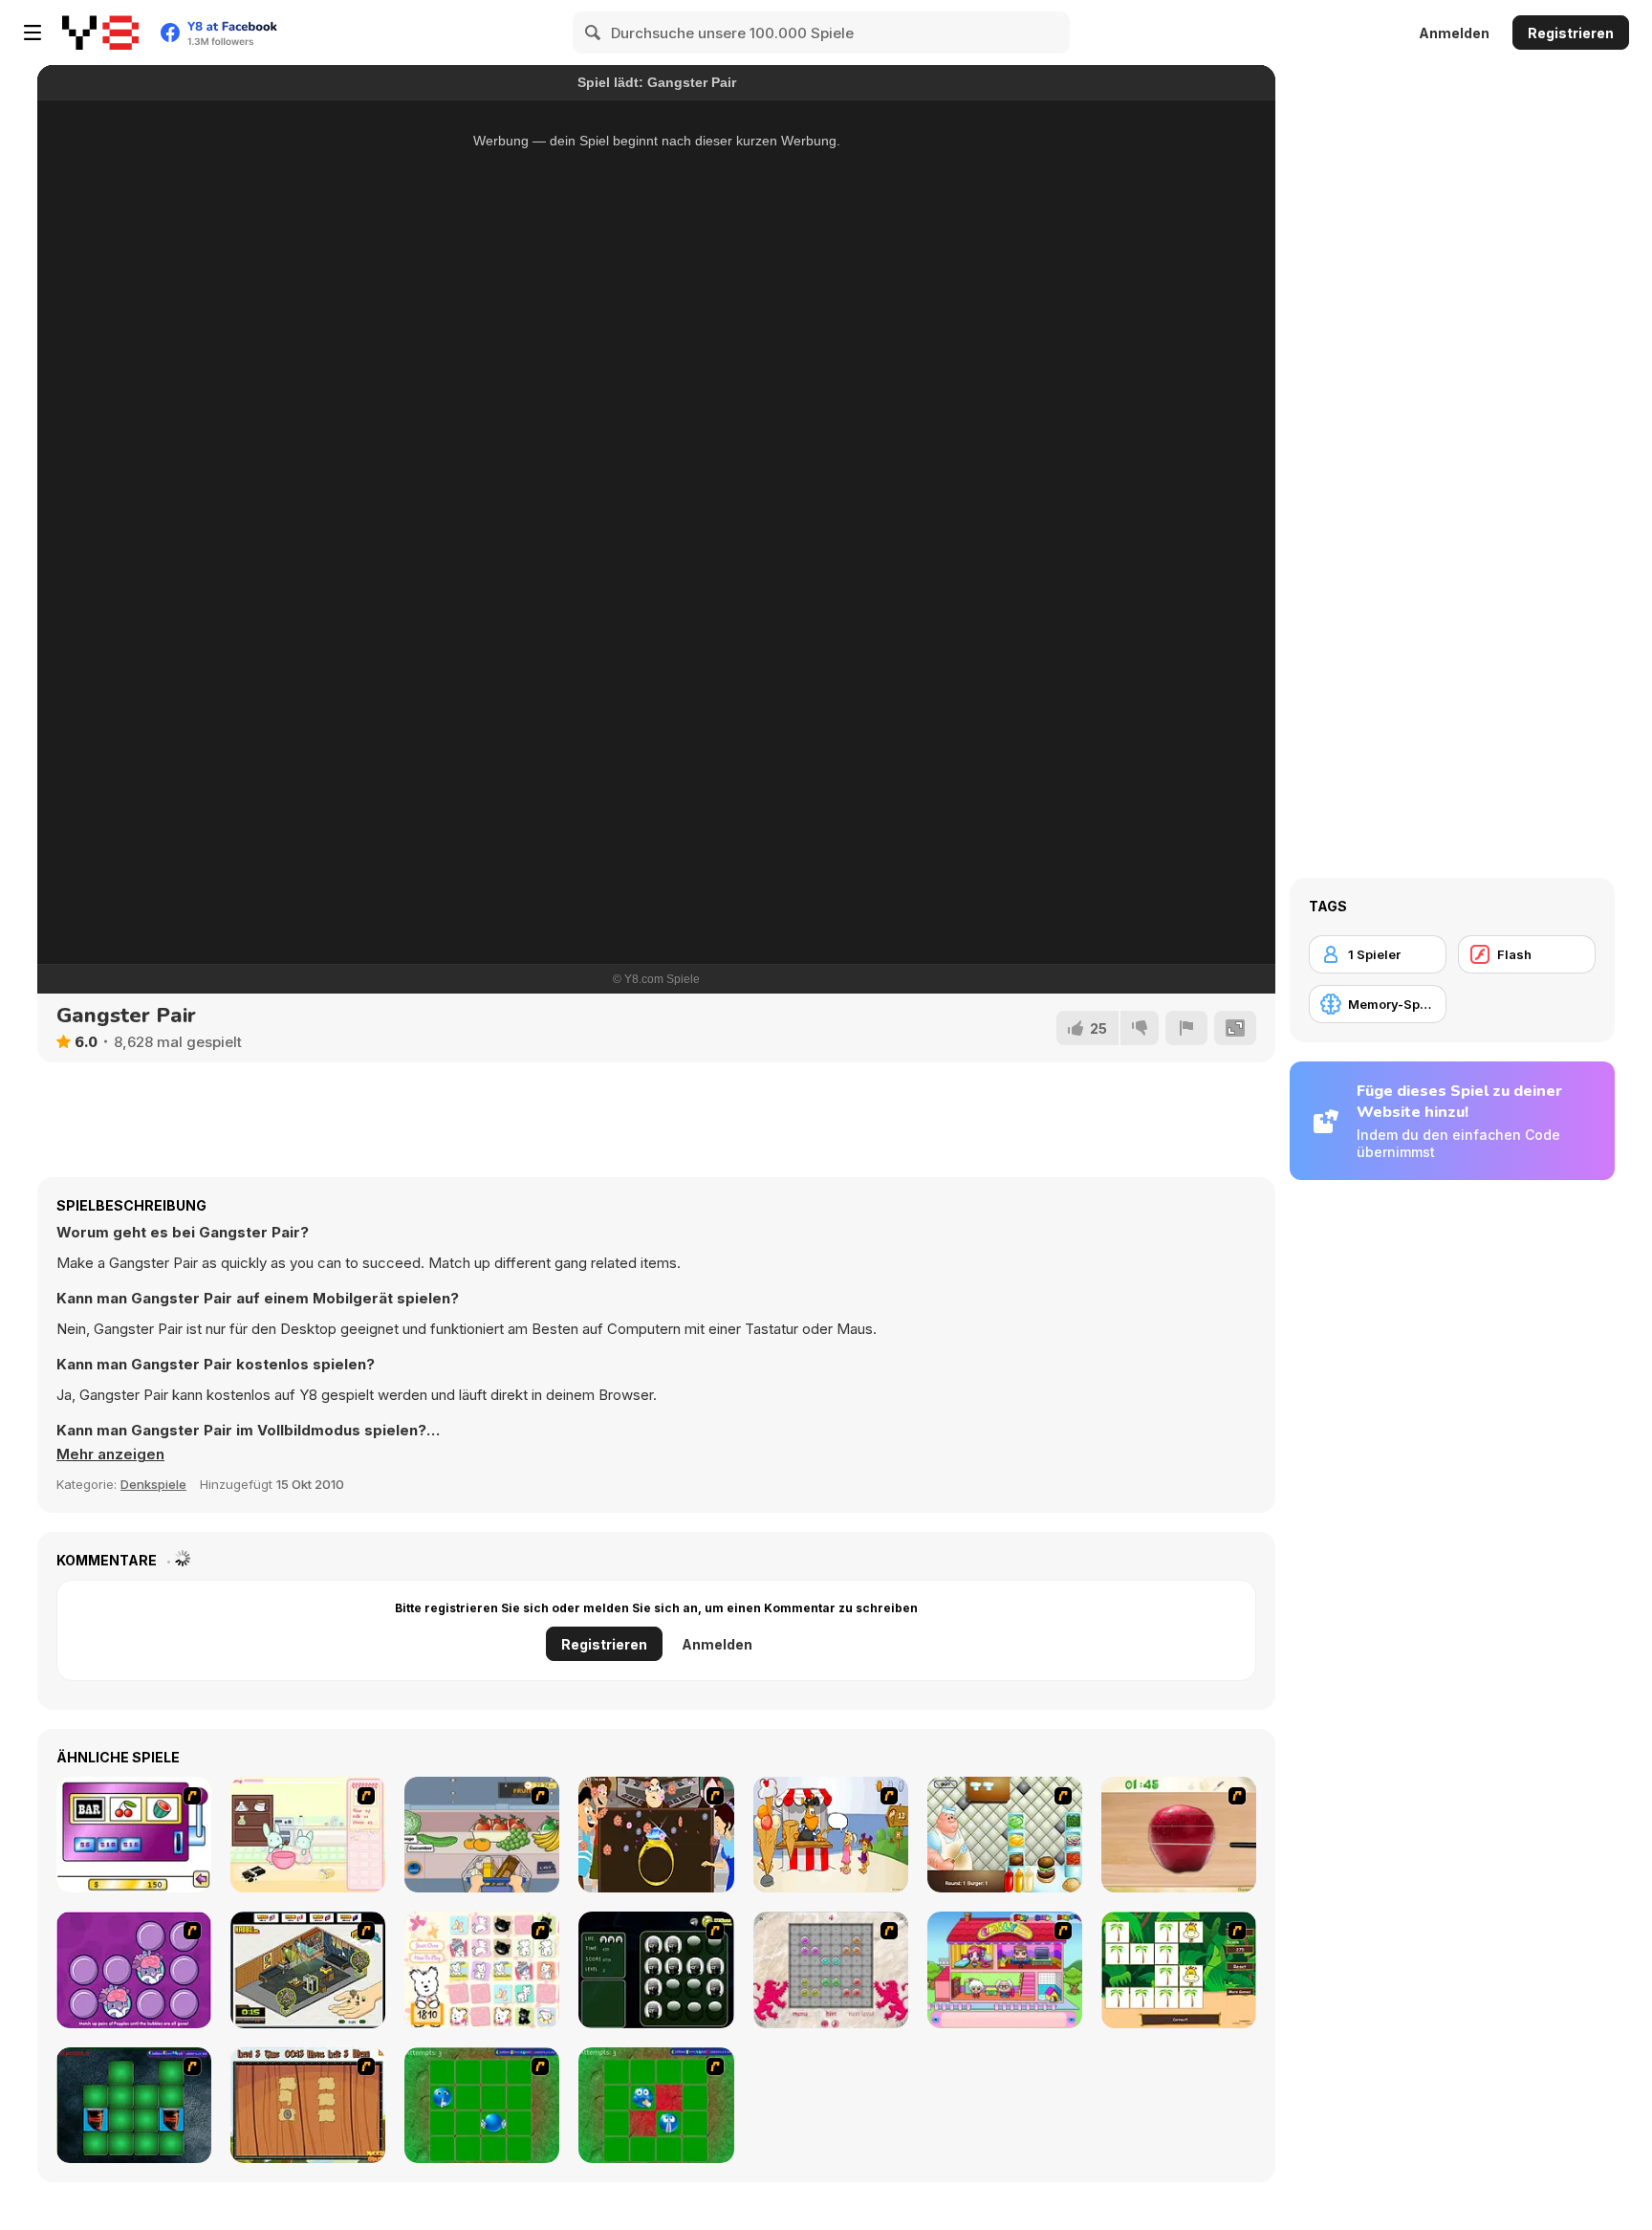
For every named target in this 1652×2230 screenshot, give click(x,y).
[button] (110, 1454)
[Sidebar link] (33, 33)
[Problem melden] (1186, 1028)
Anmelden (1454, 33)
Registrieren (1571, 33)
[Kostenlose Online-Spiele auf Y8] (100, 33)
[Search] (594, 33)
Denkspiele (153, 1484)
